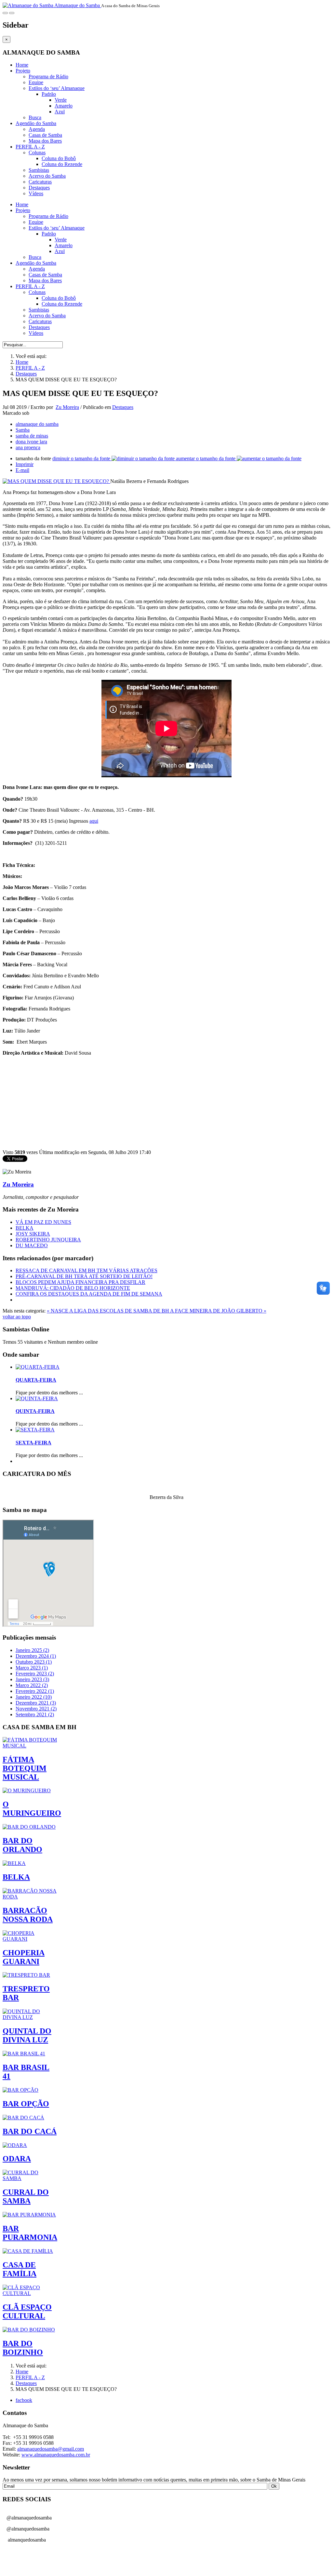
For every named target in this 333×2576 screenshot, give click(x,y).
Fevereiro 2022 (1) (35, 1691)
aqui (94, 821)
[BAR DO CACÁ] (23, 2118)
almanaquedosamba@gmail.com (51, 2449)
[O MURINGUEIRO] (27, 1790)
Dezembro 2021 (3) (36, 1703)
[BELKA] (14, 1863)
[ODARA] (15, 2145)
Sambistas (39, 170)
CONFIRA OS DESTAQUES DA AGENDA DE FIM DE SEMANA (89, 1294)
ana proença (28, 447)
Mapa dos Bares (45, 141)
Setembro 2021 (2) (35, 1714)
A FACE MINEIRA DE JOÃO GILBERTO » (218, 1311)
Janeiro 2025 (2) (32, 1650)
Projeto (23, 71)
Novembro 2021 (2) (36, 1709)
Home (22, 65)
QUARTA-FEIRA (36, 1380)
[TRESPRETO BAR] (26, 1975)
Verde (61, 100)
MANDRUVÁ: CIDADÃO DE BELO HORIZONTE (73, 1288)
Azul (60, 112)
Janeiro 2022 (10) (34, 1697)
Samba (23, 430)
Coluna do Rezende (62, 164)
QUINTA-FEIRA (35, 1411)
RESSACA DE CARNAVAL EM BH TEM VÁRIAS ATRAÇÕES (87, 1270)
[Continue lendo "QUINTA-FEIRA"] (37, 1398)
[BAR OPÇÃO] (20, 2090)
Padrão (49, 94)
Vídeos (36, 193)
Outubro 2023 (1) (34, 1662)
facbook (24, 2400)
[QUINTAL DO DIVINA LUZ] (30, 2017)
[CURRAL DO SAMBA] (30, 2178)
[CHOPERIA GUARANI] (30, 1939)
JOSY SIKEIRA (33, 1234)
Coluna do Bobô (59, 158)
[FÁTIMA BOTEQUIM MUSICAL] (30, 1746)
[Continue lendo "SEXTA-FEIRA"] (35, 1430)
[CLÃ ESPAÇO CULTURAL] (30, 2293)
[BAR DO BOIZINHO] (29, 2330)
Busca (35, 117)
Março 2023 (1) (32, 1668)
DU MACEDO (32, 1245)
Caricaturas (40, 182)
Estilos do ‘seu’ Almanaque (57, 88)
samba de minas (32, 436)
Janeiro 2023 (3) (32, 1679)
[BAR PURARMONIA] (29, 2215)
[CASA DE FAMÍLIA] (28, 2251)
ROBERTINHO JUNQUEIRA (48, 1240)
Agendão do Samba (36, 123)
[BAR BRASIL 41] (24, 2054)
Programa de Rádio (48, 76)
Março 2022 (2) (32, 1685)
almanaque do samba (37, 424)
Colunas (37, 152)
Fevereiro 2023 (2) (35, 1674)
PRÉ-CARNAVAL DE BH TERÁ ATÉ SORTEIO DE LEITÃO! (84, 1276)
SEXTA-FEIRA (33, 1443)
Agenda (37, 129)
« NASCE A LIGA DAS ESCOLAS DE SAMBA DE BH (108, 1311)
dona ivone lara (31, 442)
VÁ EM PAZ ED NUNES (43, 1222)
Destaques (39, 188)
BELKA (25, 1228)
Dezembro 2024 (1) (36, 1656)
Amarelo (64, 106)
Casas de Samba (45, 135)
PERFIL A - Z (30, 147)
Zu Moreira (67, 407)
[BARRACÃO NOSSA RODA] (30, 1897)
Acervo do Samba (47, 176)
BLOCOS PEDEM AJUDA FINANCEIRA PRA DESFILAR (80, 1282)
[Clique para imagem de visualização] (56, 481)
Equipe (36, 82)
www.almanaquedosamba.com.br (56, 2455)
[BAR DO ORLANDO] (29, 1827)
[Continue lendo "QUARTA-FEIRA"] (38, 1367)
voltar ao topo (17, 1317)
